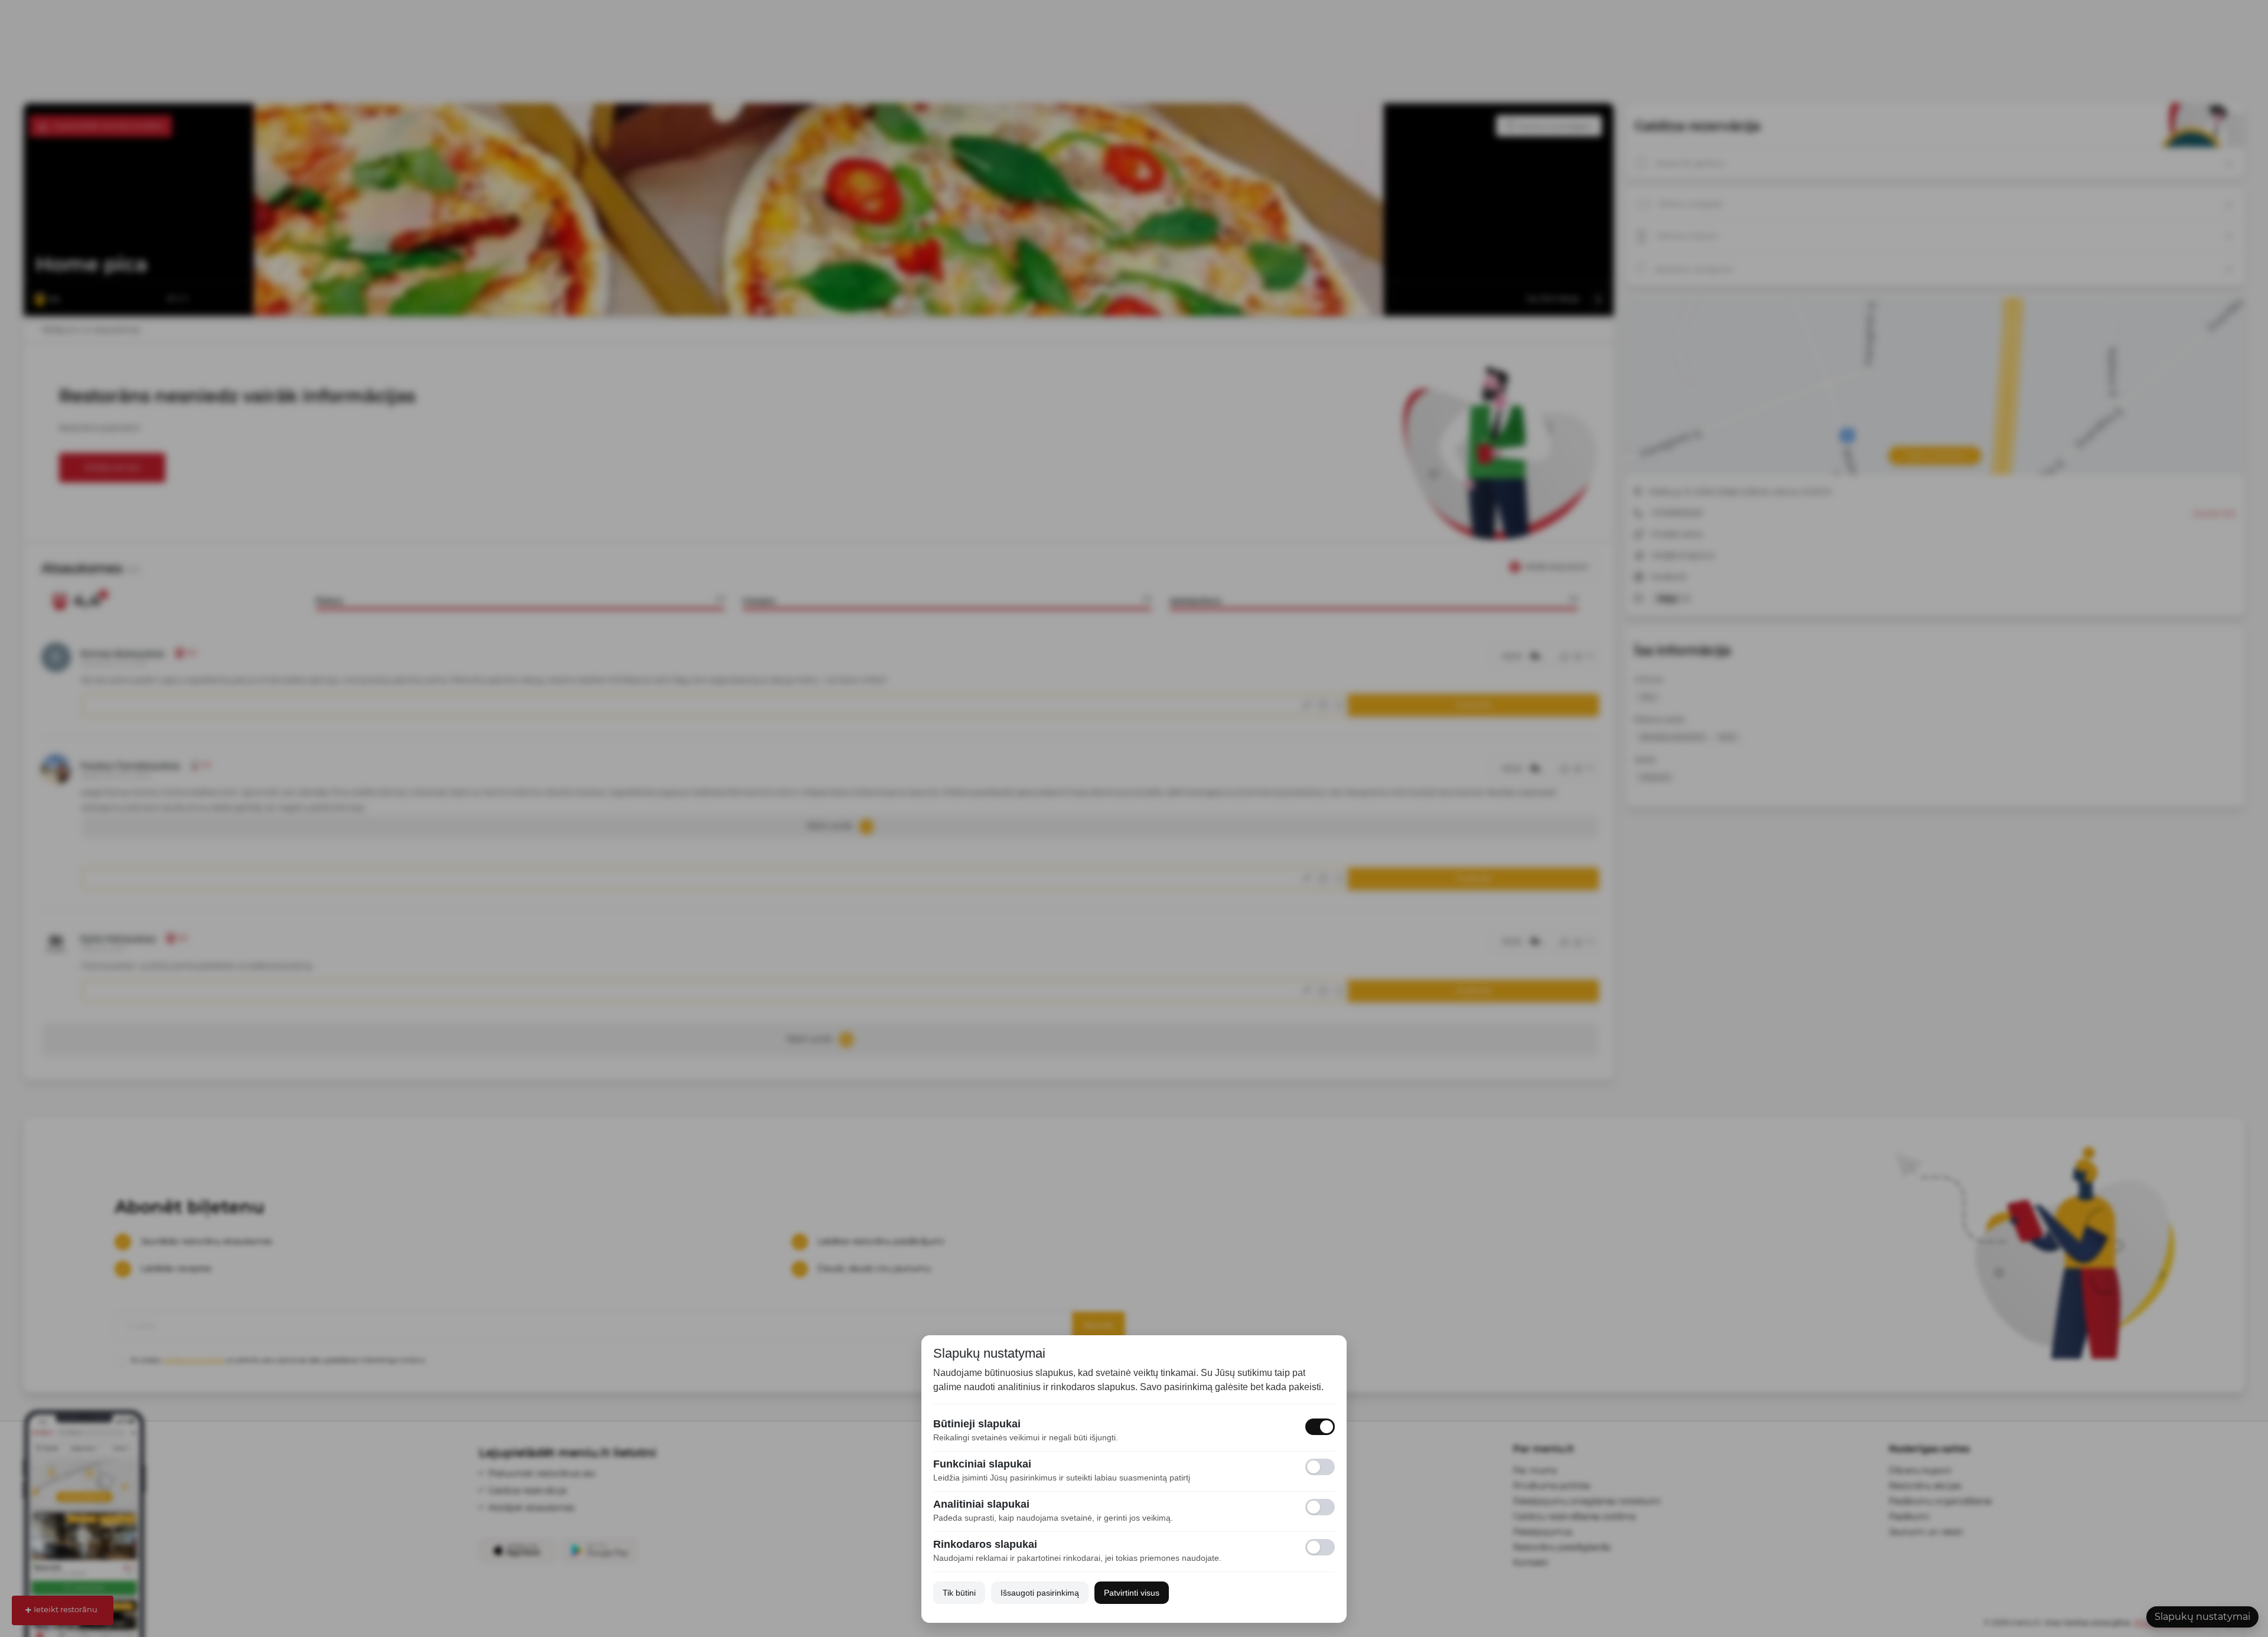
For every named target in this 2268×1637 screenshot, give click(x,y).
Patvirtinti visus (1132, 1593)
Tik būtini (959, 1593)
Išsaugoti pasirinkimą (1040, 1593)
